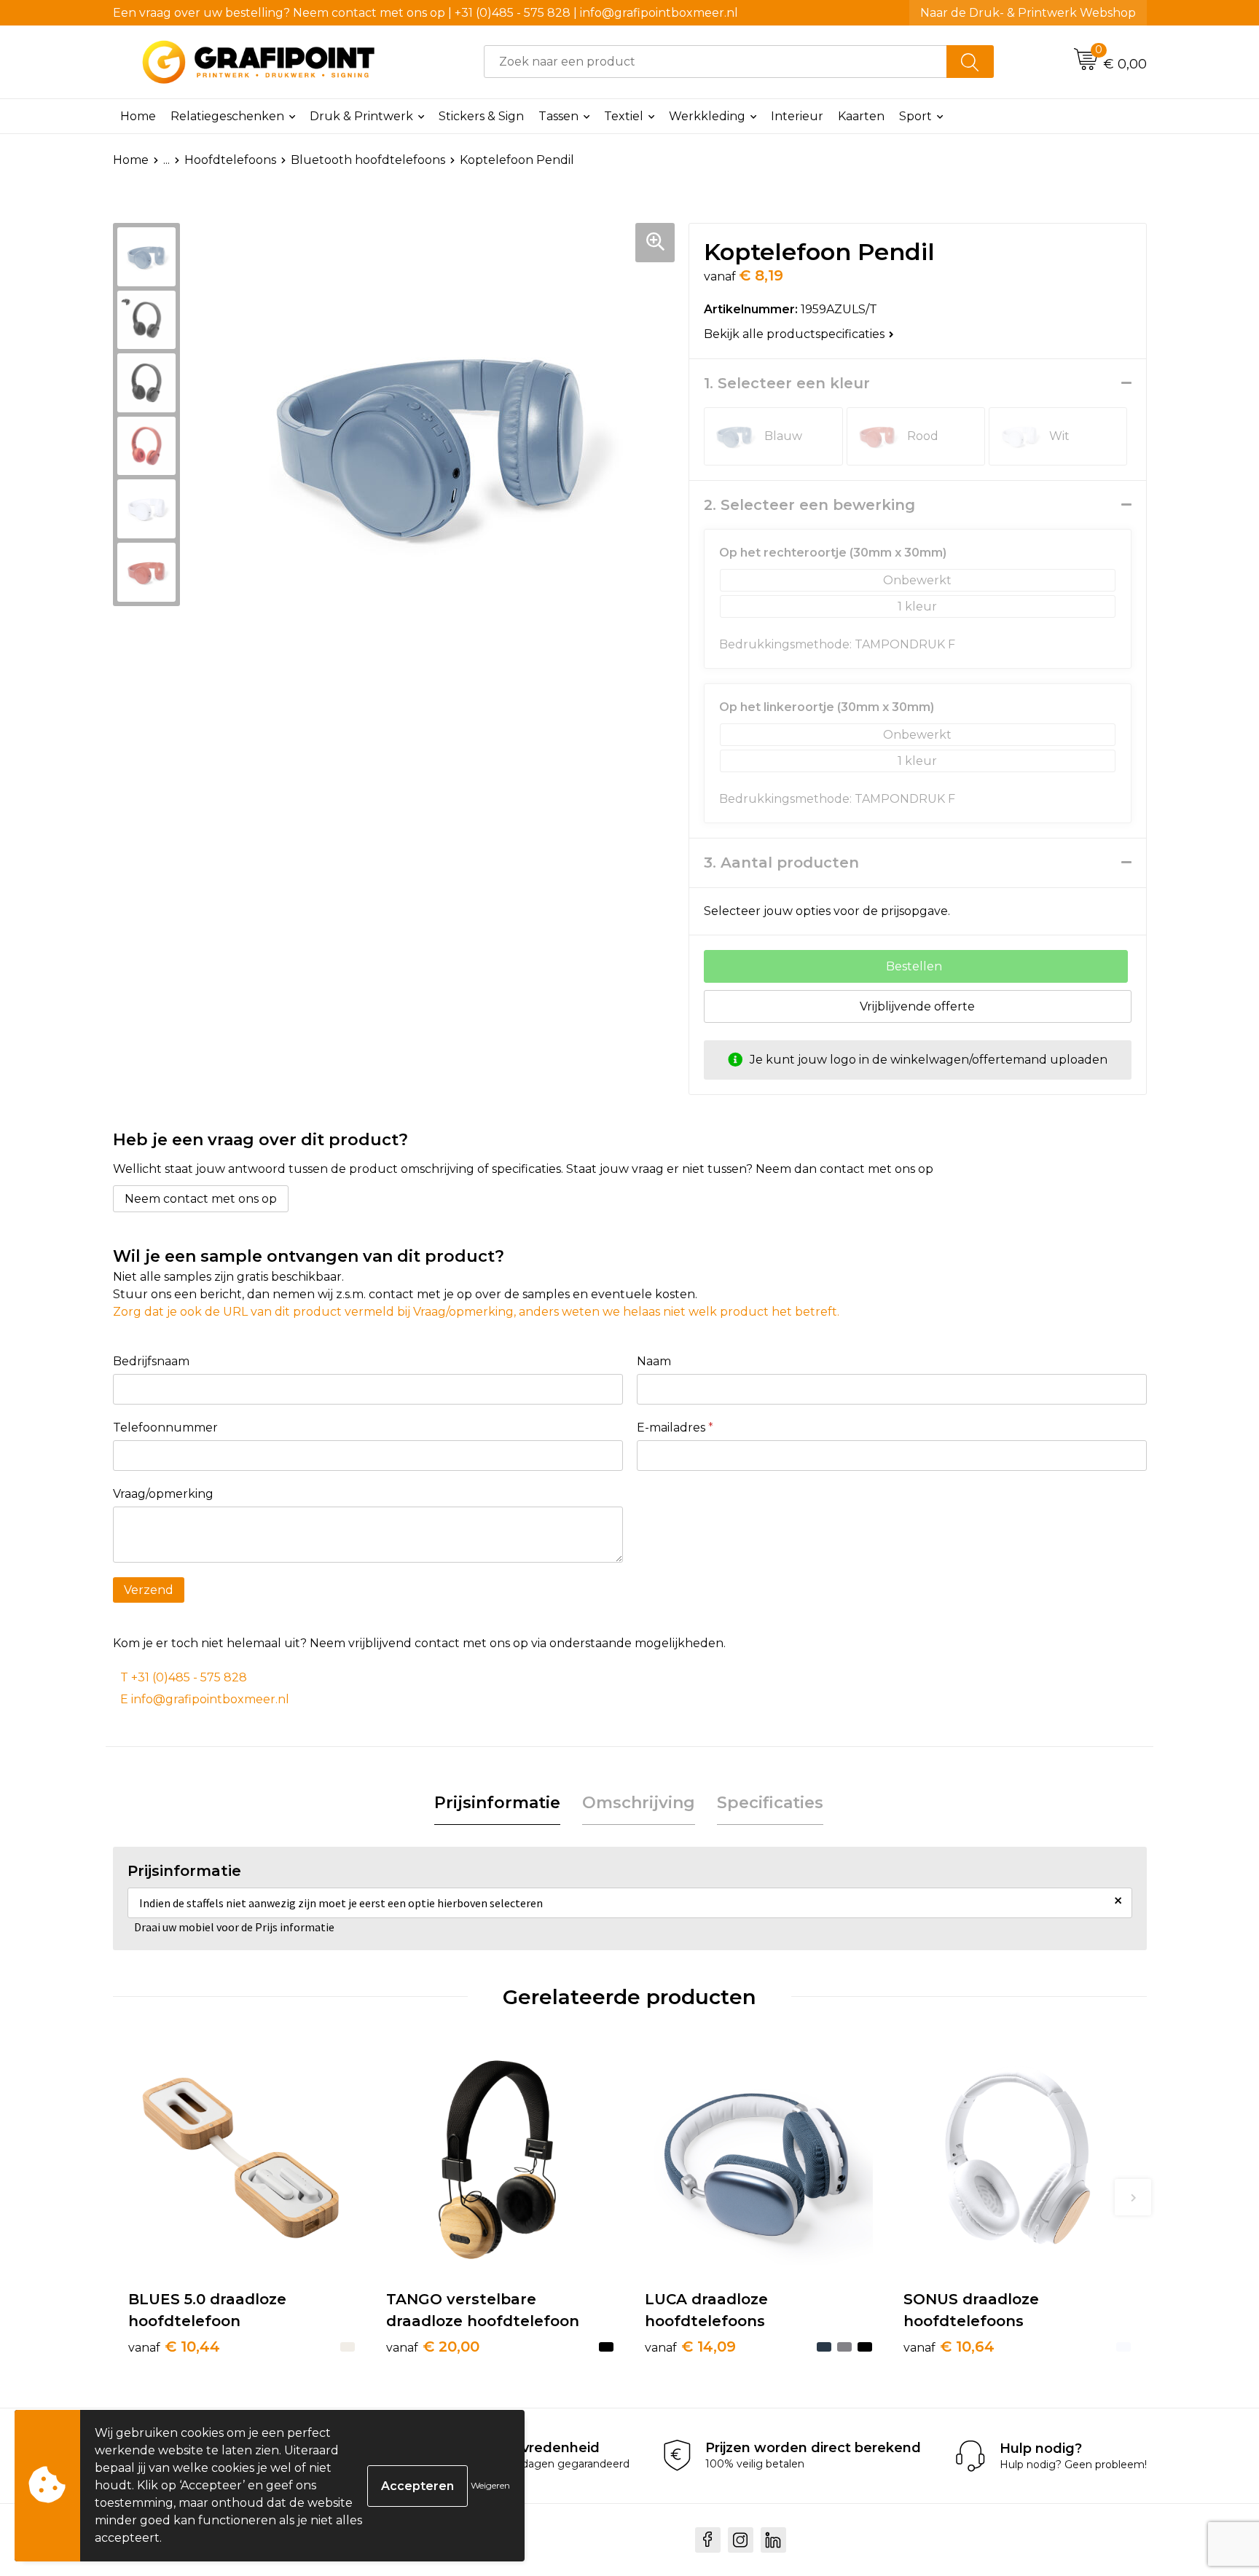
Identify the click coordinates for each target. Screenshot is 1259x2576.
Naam (654, 1361)
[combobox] (715, 62)
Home (138, 116)
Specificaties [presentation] (770, 1803)
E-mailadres (675, 1428)
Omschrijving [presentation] (639, 1803)
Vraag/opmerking (163, 1494)
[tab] (497, 1803)
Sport (915, 116)
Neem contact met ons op (201, 1199)
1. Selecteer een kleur (787, 383)
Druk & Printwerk (361, 116)
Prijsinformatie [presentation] (497, 1803)
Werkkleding (707, 116)
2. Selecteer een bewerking (809, 505)
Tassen (558, 116)
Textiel (624, 116)
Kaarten (861, 116)
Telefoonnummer (165, 1428)
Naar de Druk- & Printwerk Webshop (1028, 13)
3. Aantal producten (781, 863)
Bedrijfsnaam (151, 1361)
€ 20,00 (433, 2347)
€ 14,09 (690, 2347)
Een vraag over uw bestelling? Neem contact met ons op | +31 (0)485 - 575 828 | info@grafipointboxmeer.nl (425, 13)
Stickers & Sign (481, 116)
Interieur (797, 116)
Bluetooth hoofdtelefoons (368, 160)
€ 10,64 (949, 2347)
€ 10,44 (174, 2347)
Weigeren (490, 2485)
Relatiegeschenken (227, 116)
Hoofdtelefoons (230, 160)
